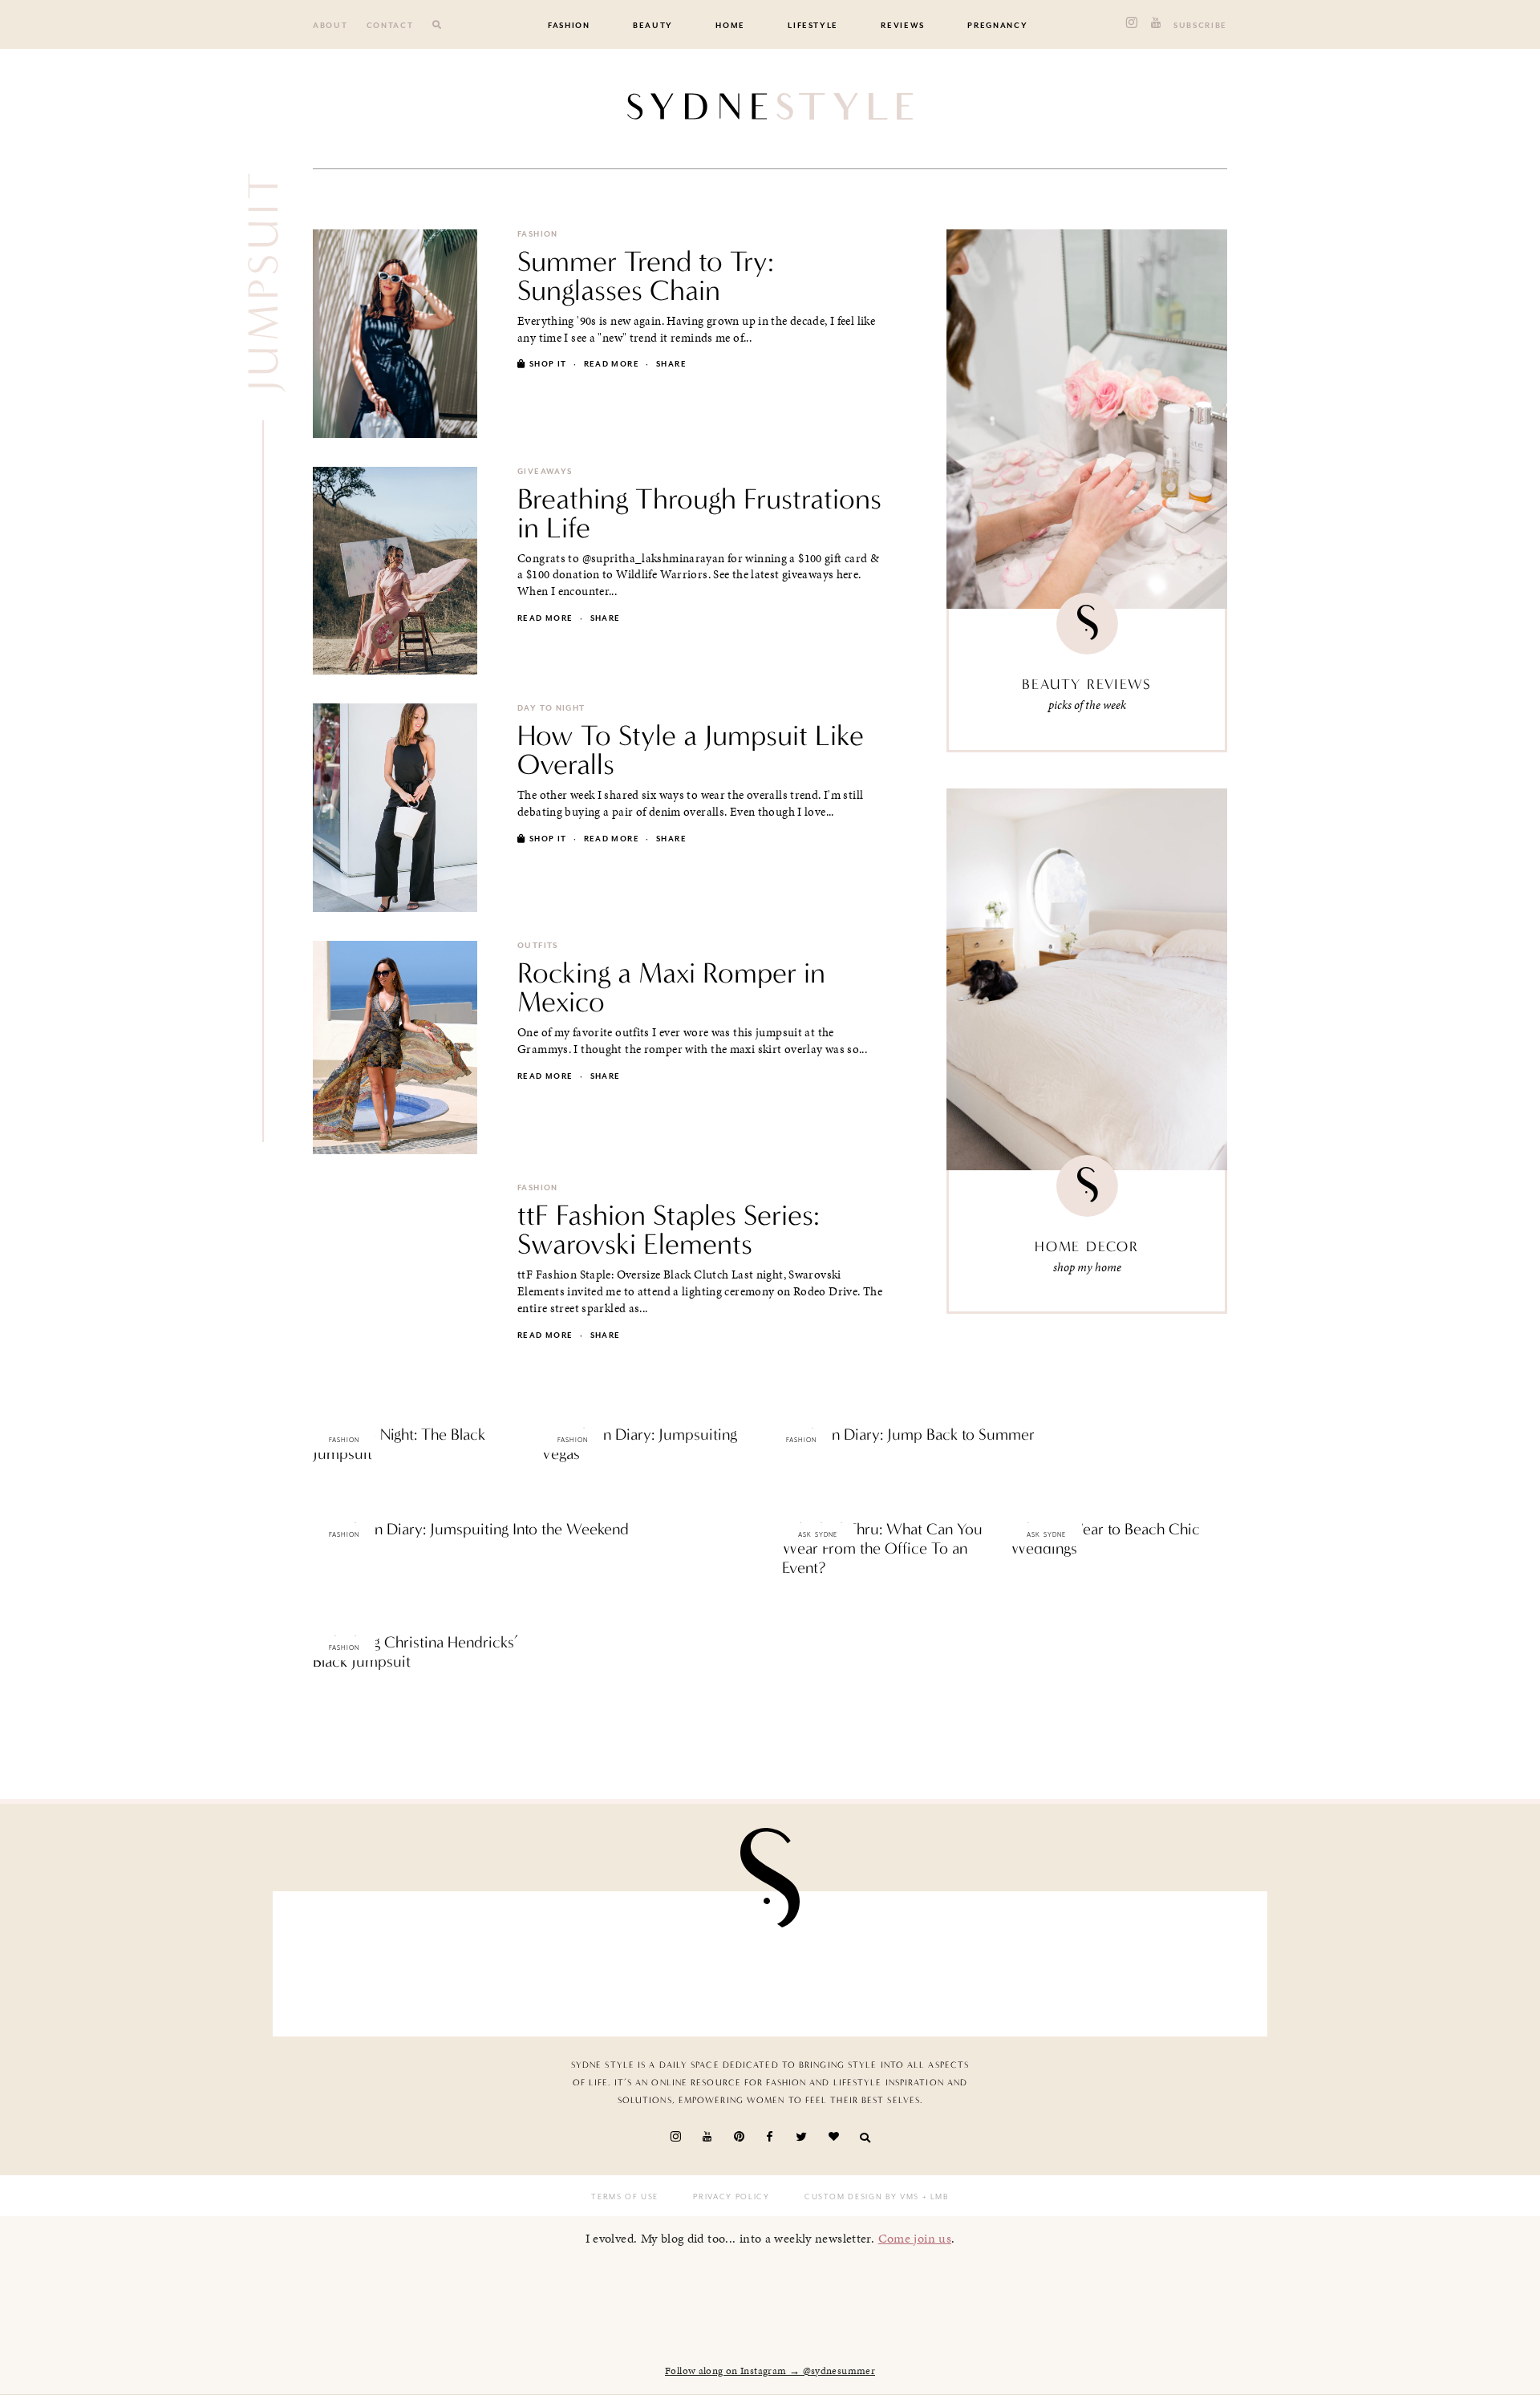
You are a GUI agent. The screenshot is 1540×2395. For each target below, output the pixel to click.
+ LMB (934, 2197)
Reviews (903, 26)
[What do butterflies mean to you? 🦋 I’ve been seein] (366, 1960)
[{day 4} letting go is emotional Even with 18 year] (528, 1960)
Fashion (569, 26)
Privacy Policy (731, 2197)
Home (730, 26)
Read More (340, 1488)
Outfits (538, 946)
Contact (390, 26)
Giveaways (545, 472)
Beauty (653, 26)
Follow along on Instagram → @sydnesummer (770, 2371)
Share (671, 364)
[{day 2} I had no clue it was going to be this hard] (1174, 1960)
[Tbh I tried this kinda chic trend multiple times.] (1013, 1960)
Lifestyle (813, 26)
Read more (612, 364)
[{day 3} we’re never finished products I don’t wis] (851, 1960)
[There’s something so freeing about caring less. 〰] (689, 1960)
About (330, 26)
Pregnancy (997, 26)
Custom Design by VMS (862, 2197)
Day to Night (551, 708)
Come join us (915, 2238)
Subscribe (1200, 26)
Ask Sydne (818, 1534)
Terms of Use (625, 2197)
